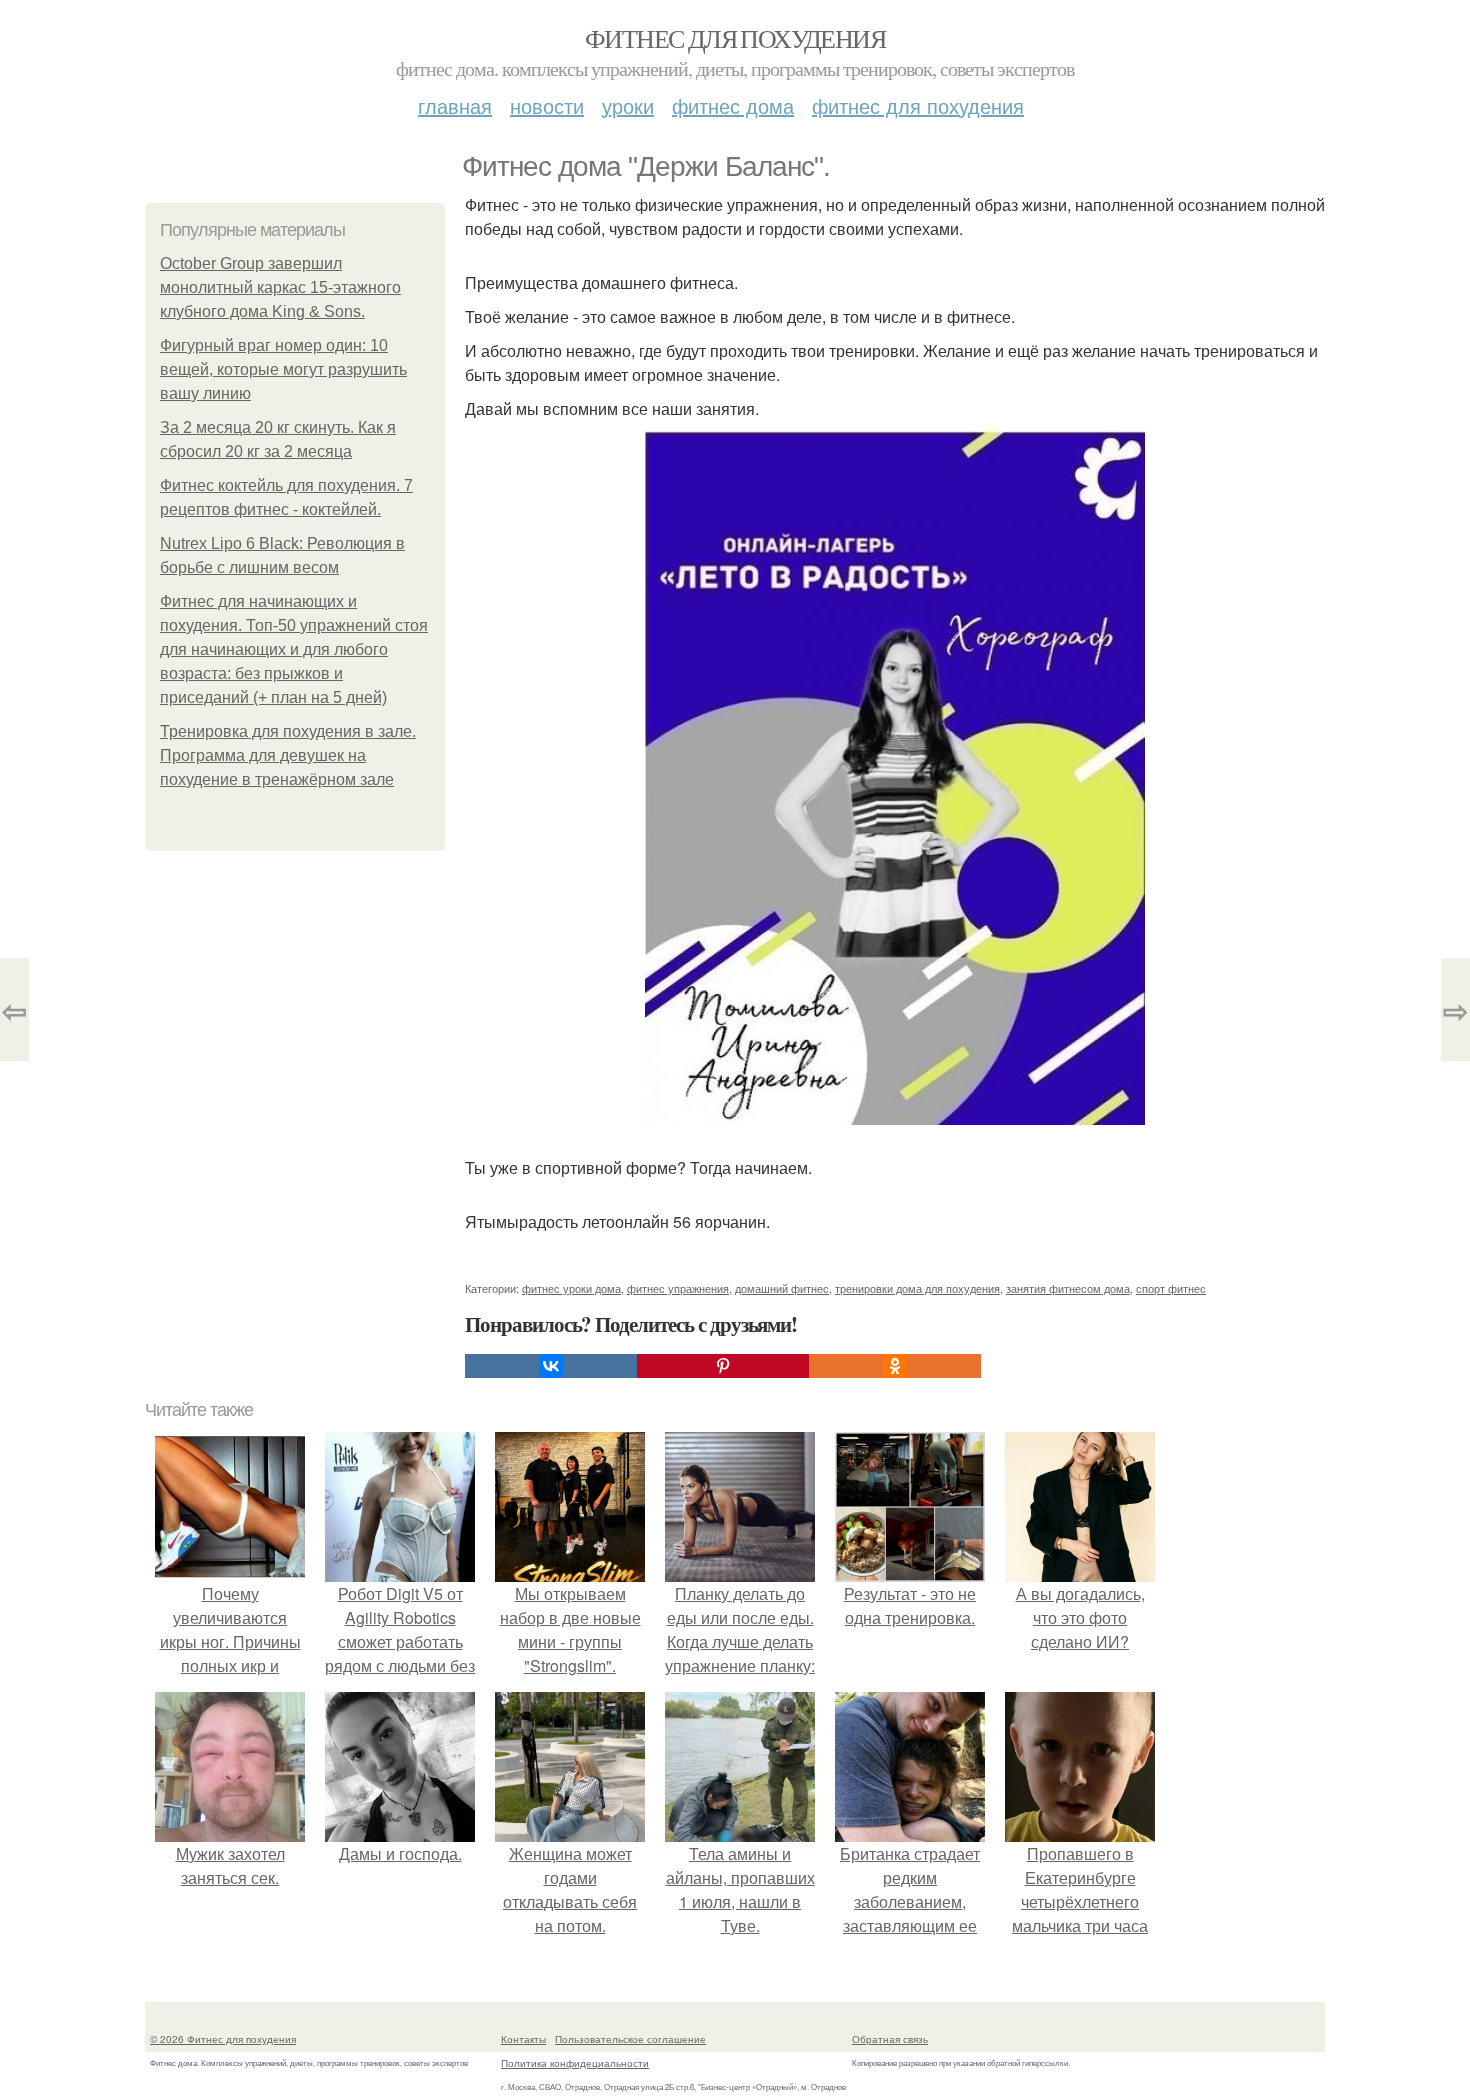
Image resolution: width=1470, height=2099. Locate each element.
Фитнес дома (733, 105)
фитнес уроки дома (571, 1288)
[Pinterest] (723, 1366)
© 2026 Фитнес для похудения (223, 2039)
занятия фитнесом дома (1068, 1288)
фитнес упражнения (678, 1288)
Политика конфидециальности (575, 2063)
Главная (455, 105)
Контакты (523, 2039)
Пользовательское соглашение (630, 2039)
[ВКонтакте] (551, 1366)
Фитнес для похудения (735, 38)
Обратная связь (890, 2039)
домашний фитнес (782, 1288)
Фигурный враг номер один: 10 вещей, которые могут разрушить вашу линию (283, 369)
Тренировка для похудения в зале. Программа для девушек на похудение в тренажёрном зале (288, 755)
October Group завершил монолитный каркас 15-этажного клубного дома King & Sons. (280, 287)
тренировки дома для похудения (917, 1288)
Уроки (628, 105)
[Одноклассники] (895, 1366)
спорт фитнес (1171, 1288)
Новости (547, 105)
